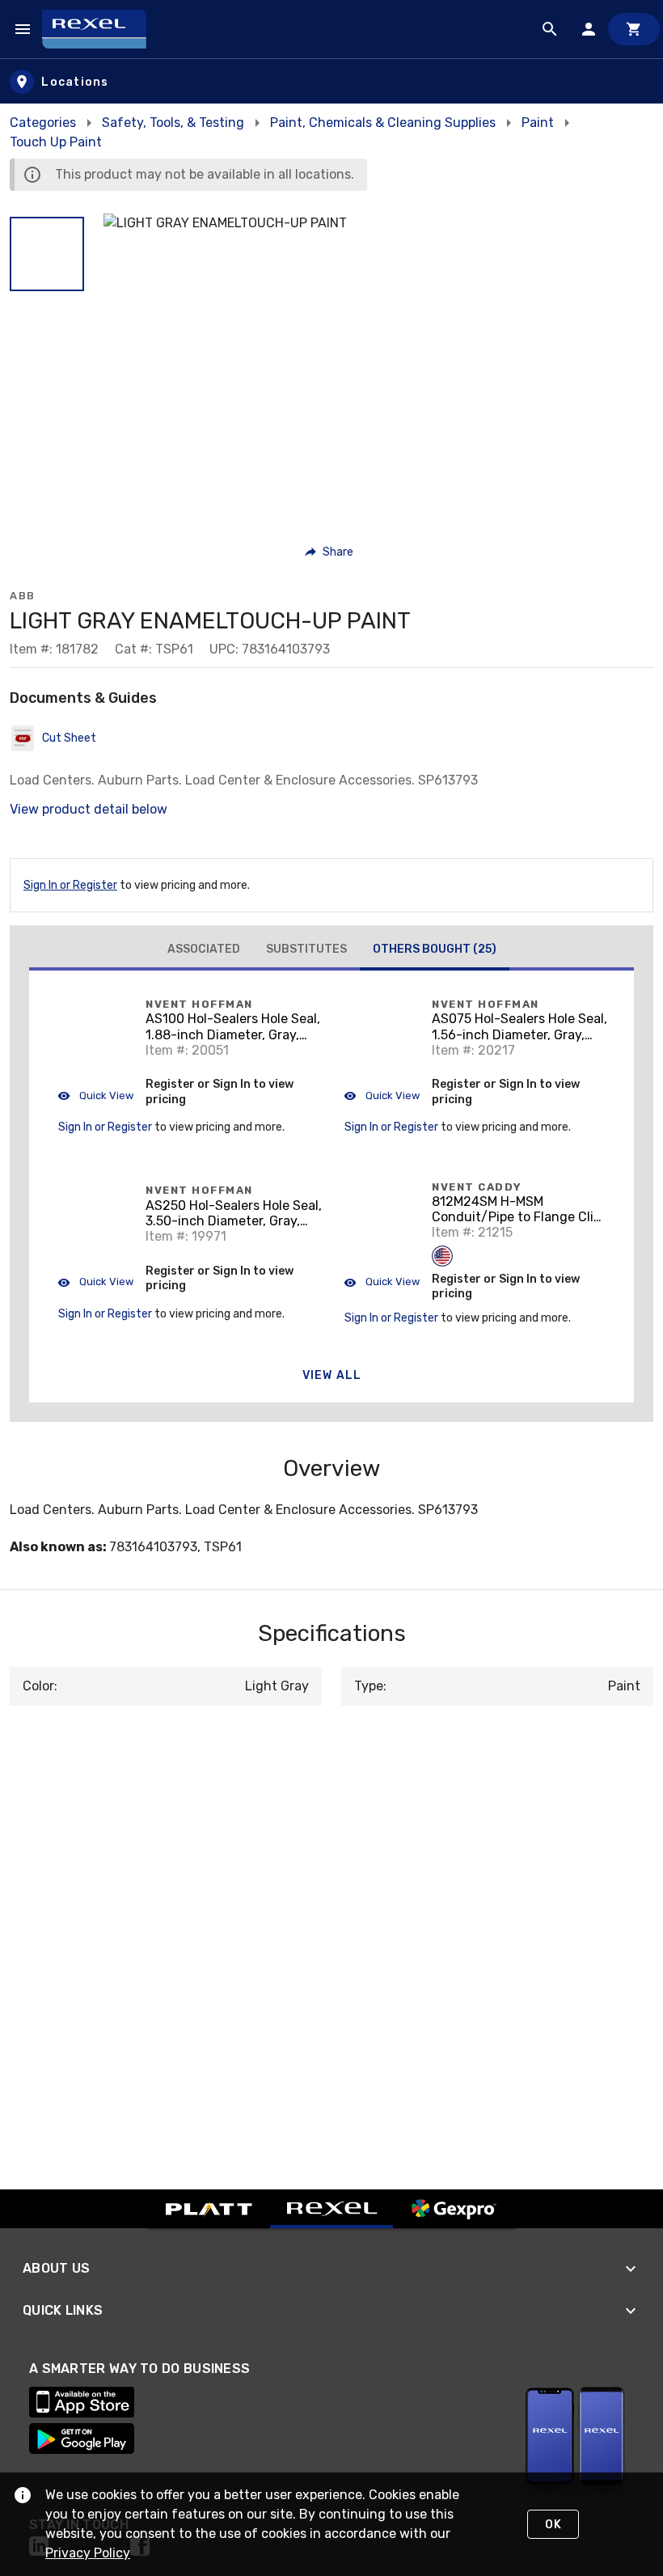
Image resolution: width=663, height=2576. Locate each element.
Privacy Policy (88, 2553)
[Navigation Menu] (23, 29)
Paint (538, 123)
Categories (43, 123)
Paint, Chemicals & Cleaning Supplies (383, 123)
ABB (23, 596)
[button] (47, 254)
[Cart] (634, 29)
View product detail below (89, 809)
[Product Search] (550, 29)
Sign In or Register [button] (105, 1127)
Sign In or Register (70, 885)
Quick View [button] (105, 1096)
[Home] (101, 29)
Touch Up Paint (56, 142)
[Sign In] (589, 29)
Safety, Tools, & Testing (173, 123)
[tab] (204, 950)
